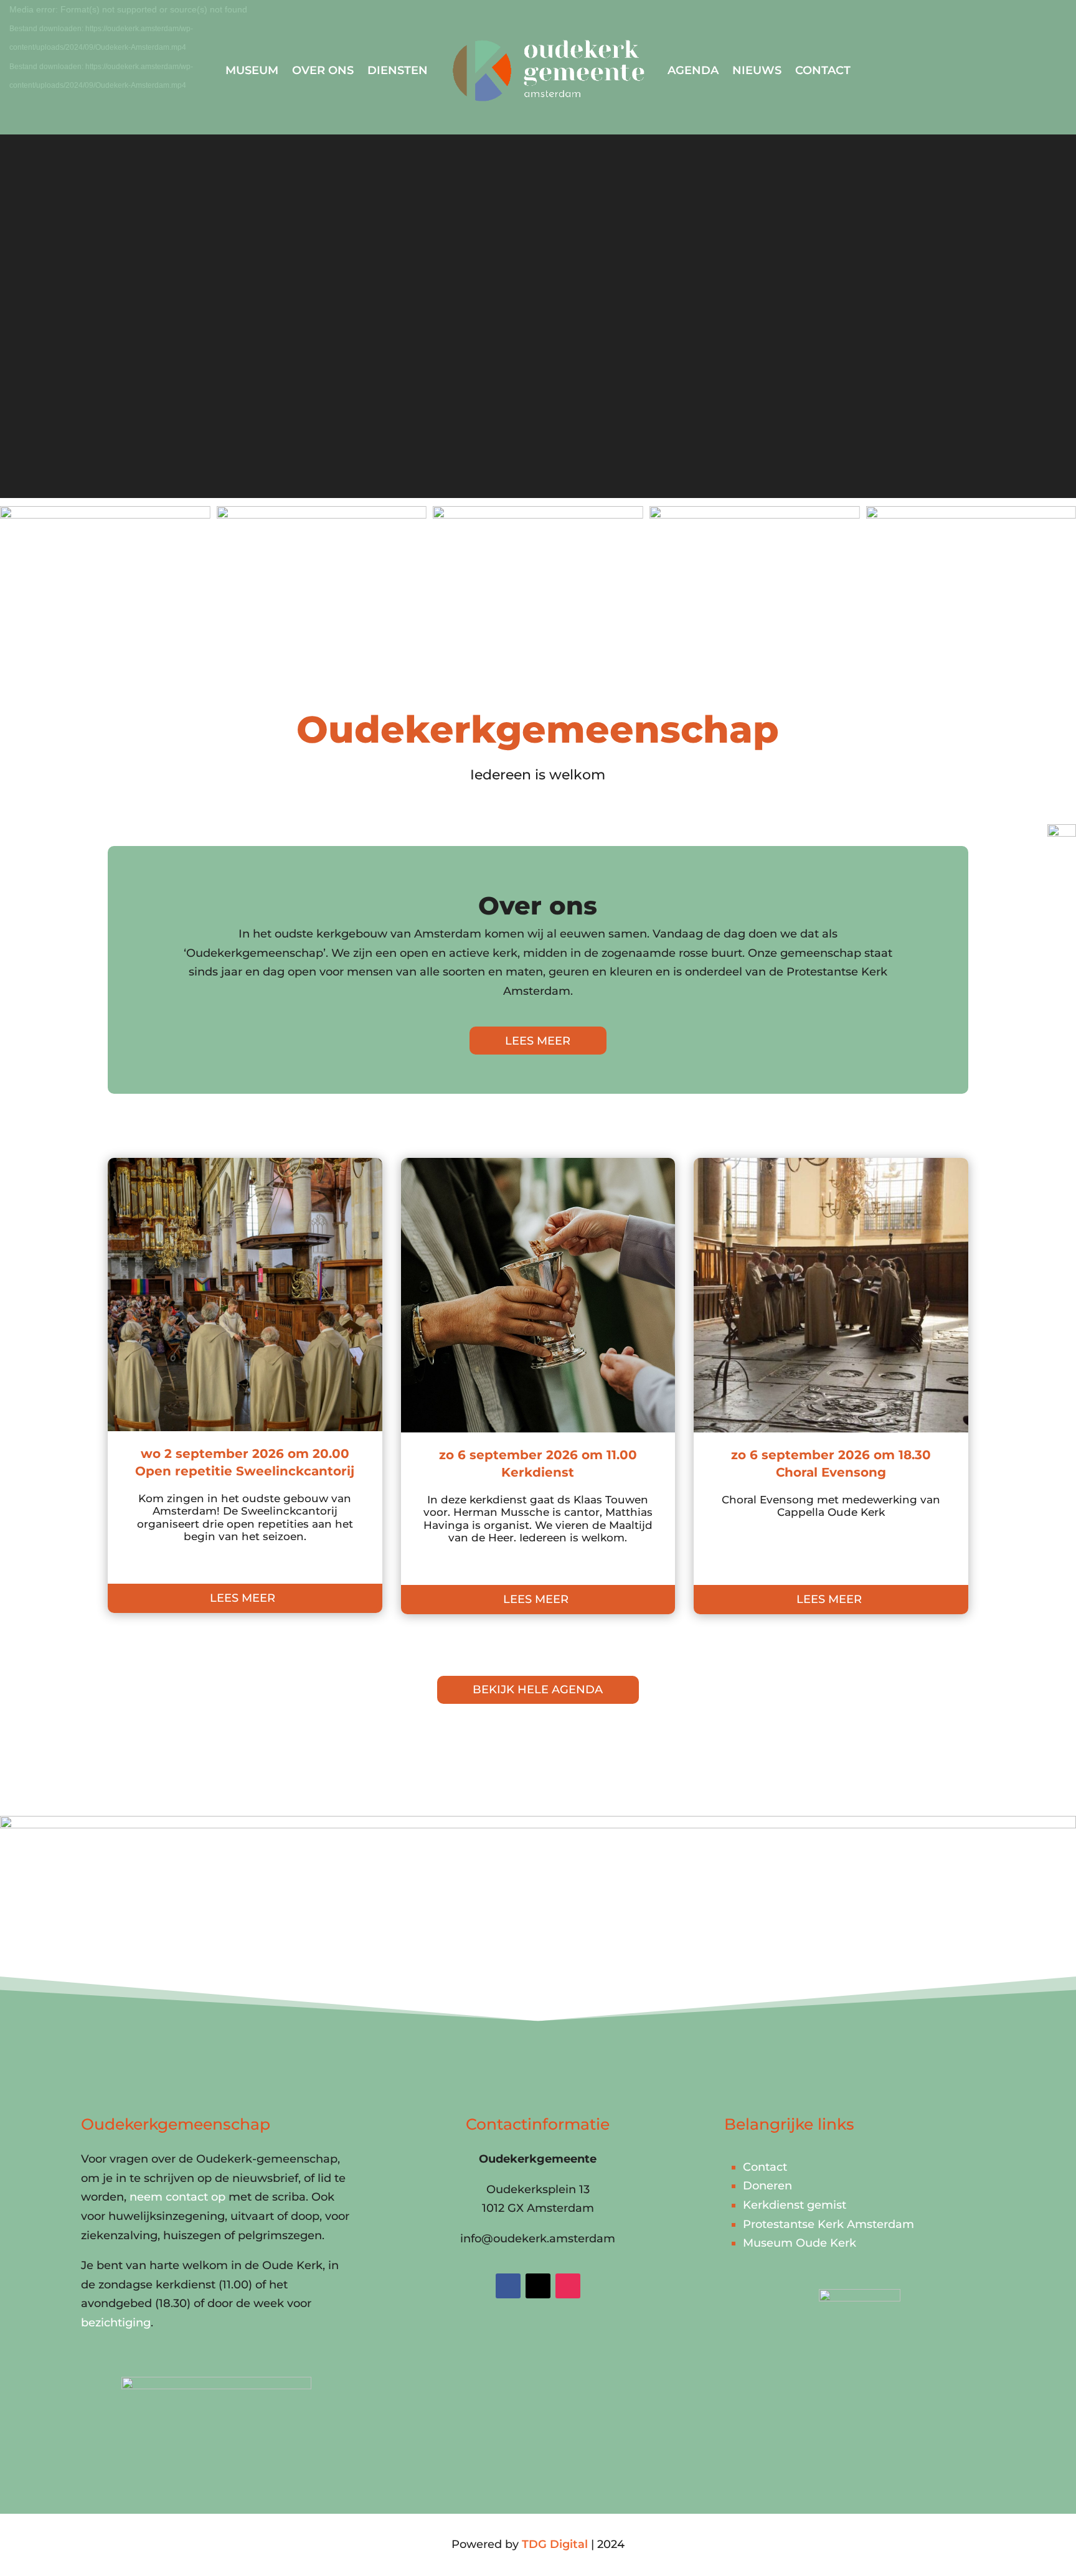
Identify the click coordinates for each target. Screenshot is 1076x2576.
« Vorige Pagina (152, 1642)
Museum (252, 70)
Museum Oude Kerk (800, 2243)
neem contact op (177, 2197)
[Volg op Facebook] (508, 2286)
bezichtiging (116, 2323)
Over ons (323, 70)
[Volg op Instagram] (568, 2286)
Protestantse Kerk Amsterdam (828, 2224)
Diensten (398, 70)
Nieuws (757, 70)
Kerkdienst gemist (795, 2205)
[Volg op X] (538, 2286)
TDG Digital (555, 2544)
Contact (823, 70)
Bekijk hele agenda (538, 1690)
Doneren (767, 2186)
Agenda (693, 70)
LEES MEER (538, 1041)
